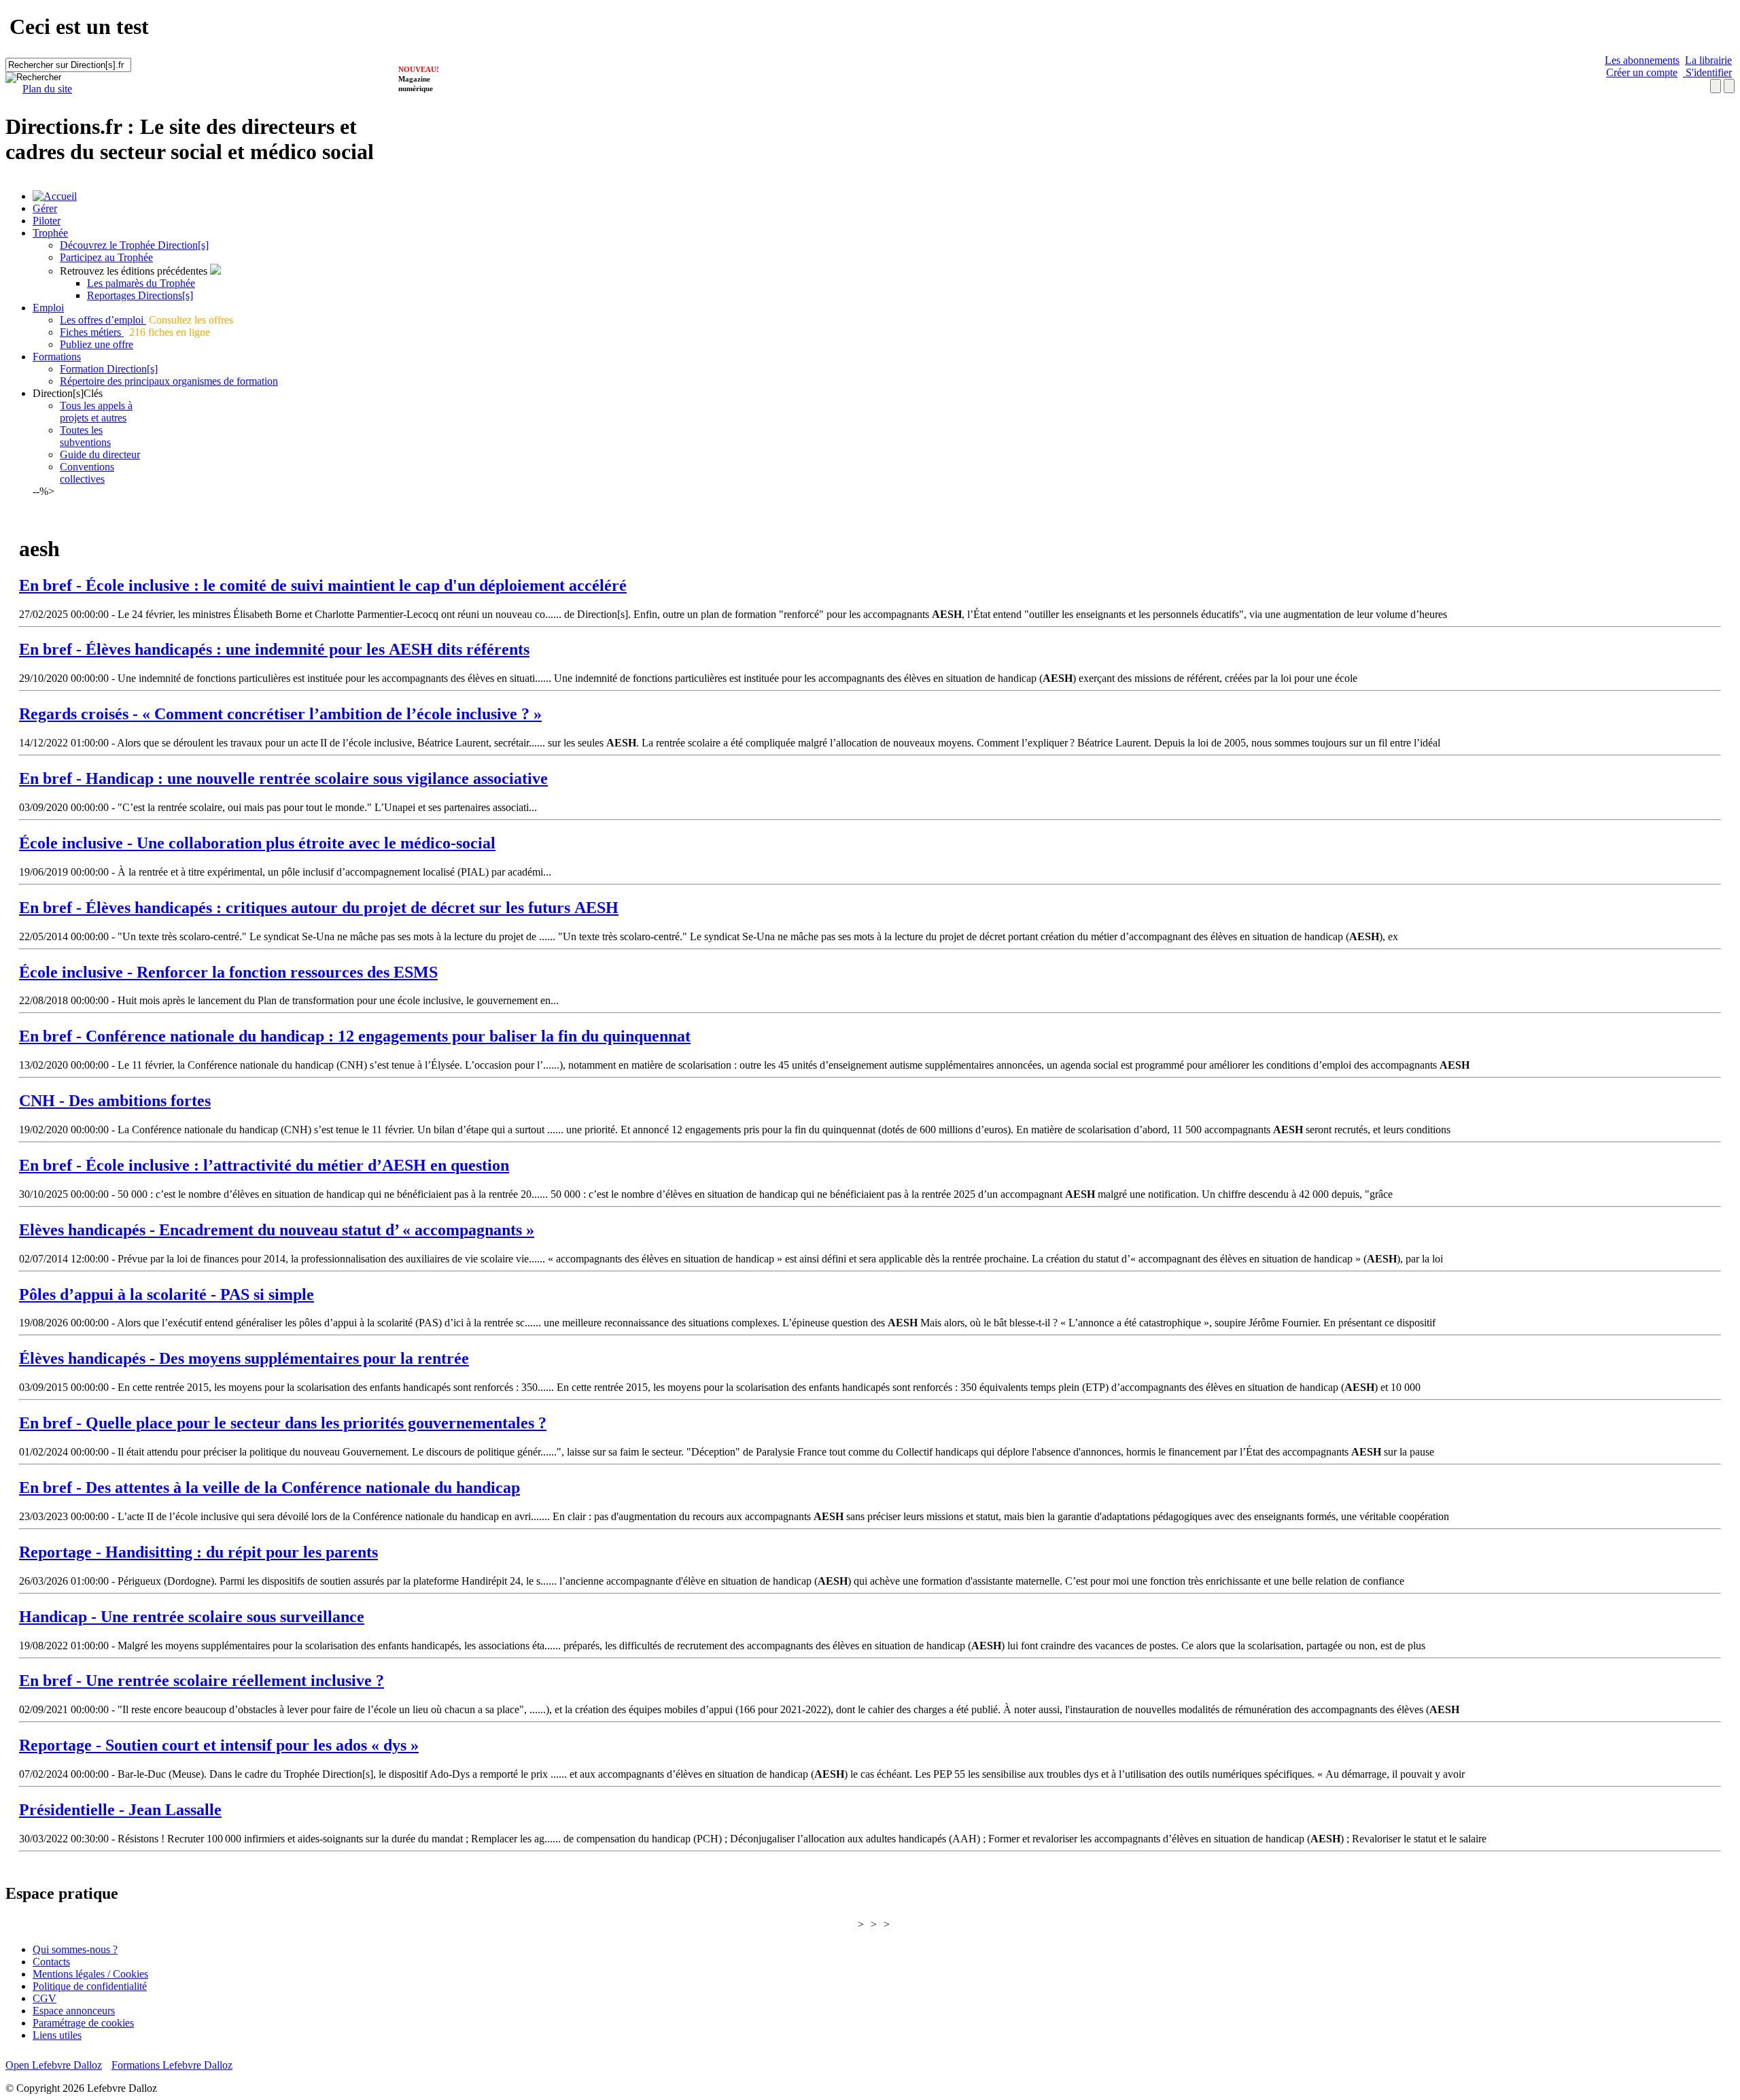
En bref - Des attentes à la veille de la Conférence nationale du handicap (269, 1487)
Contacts (51, 1962)
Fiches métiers (92, 332)
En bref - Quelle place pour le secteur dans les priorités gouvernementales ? (283, 1423)
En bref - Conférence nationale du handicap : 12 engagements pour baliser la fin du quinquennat (355, 1036)
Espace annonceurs (74, 2011)
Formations (57, 357)
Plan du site (47, 89)
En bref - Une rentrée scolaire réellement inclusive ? (202, 1681)
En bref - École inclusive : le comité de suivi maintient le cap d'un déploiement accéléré (323, 585)
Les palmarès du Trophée (141, 283)
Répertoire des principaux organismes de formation (169, 381)
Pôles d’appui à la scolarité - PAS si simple (167, 1294)
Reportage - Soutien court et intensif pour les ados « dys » (219, 1745)
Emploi (48, 308)
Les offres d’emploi (103, 320)
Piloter (47, 221)
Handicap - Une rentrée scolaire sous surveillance (192, 1617)
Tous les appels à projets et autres (96, 412)
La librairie (1708, 60)
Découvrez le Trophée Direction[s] (134, 245)
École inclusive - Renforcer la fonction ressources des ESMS (228, 972)
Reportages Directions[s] (140, 295)
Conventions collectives (87, 473)
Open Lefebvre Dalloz (54, 2065)
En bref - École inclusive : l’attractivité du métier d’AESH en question (264, 1165)
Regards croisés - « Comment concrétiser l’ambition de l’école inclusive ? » (280, 714)
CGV (45, 1998)
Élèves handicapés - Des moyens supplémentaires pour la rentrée (244, 1358)
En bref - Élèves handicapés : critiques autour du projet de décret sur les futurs (319, 908)
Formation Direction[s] (109, 369)
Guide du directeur (100, 454)
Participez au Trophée (106, 257)
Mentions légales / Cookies (90, 1974)
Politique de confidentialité (90, 1986)
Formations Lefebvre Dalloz (172, 2065)
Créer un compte (1642, 72)
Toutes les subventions (85, 436)
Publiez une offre (97, 344)
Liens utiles (57, 2035)
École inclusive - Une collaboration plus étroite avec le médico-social (257, 843)
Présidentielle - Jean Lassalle (120, 1810)
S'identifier (1707, 72)
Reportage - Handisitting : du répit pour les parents (198, 1552)
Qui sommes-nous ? (75, 1949)
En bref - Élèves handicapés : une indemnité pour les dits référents (274, 649)
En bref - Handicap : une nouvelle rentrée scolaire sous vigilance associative (283, 778)
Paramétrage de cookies (83, 2023)
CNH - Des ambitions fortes (115, 1101)
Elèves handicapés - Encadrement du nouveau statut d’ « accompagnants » (277, 1230)
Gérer (45, 208)
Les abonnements (1642, 60)
